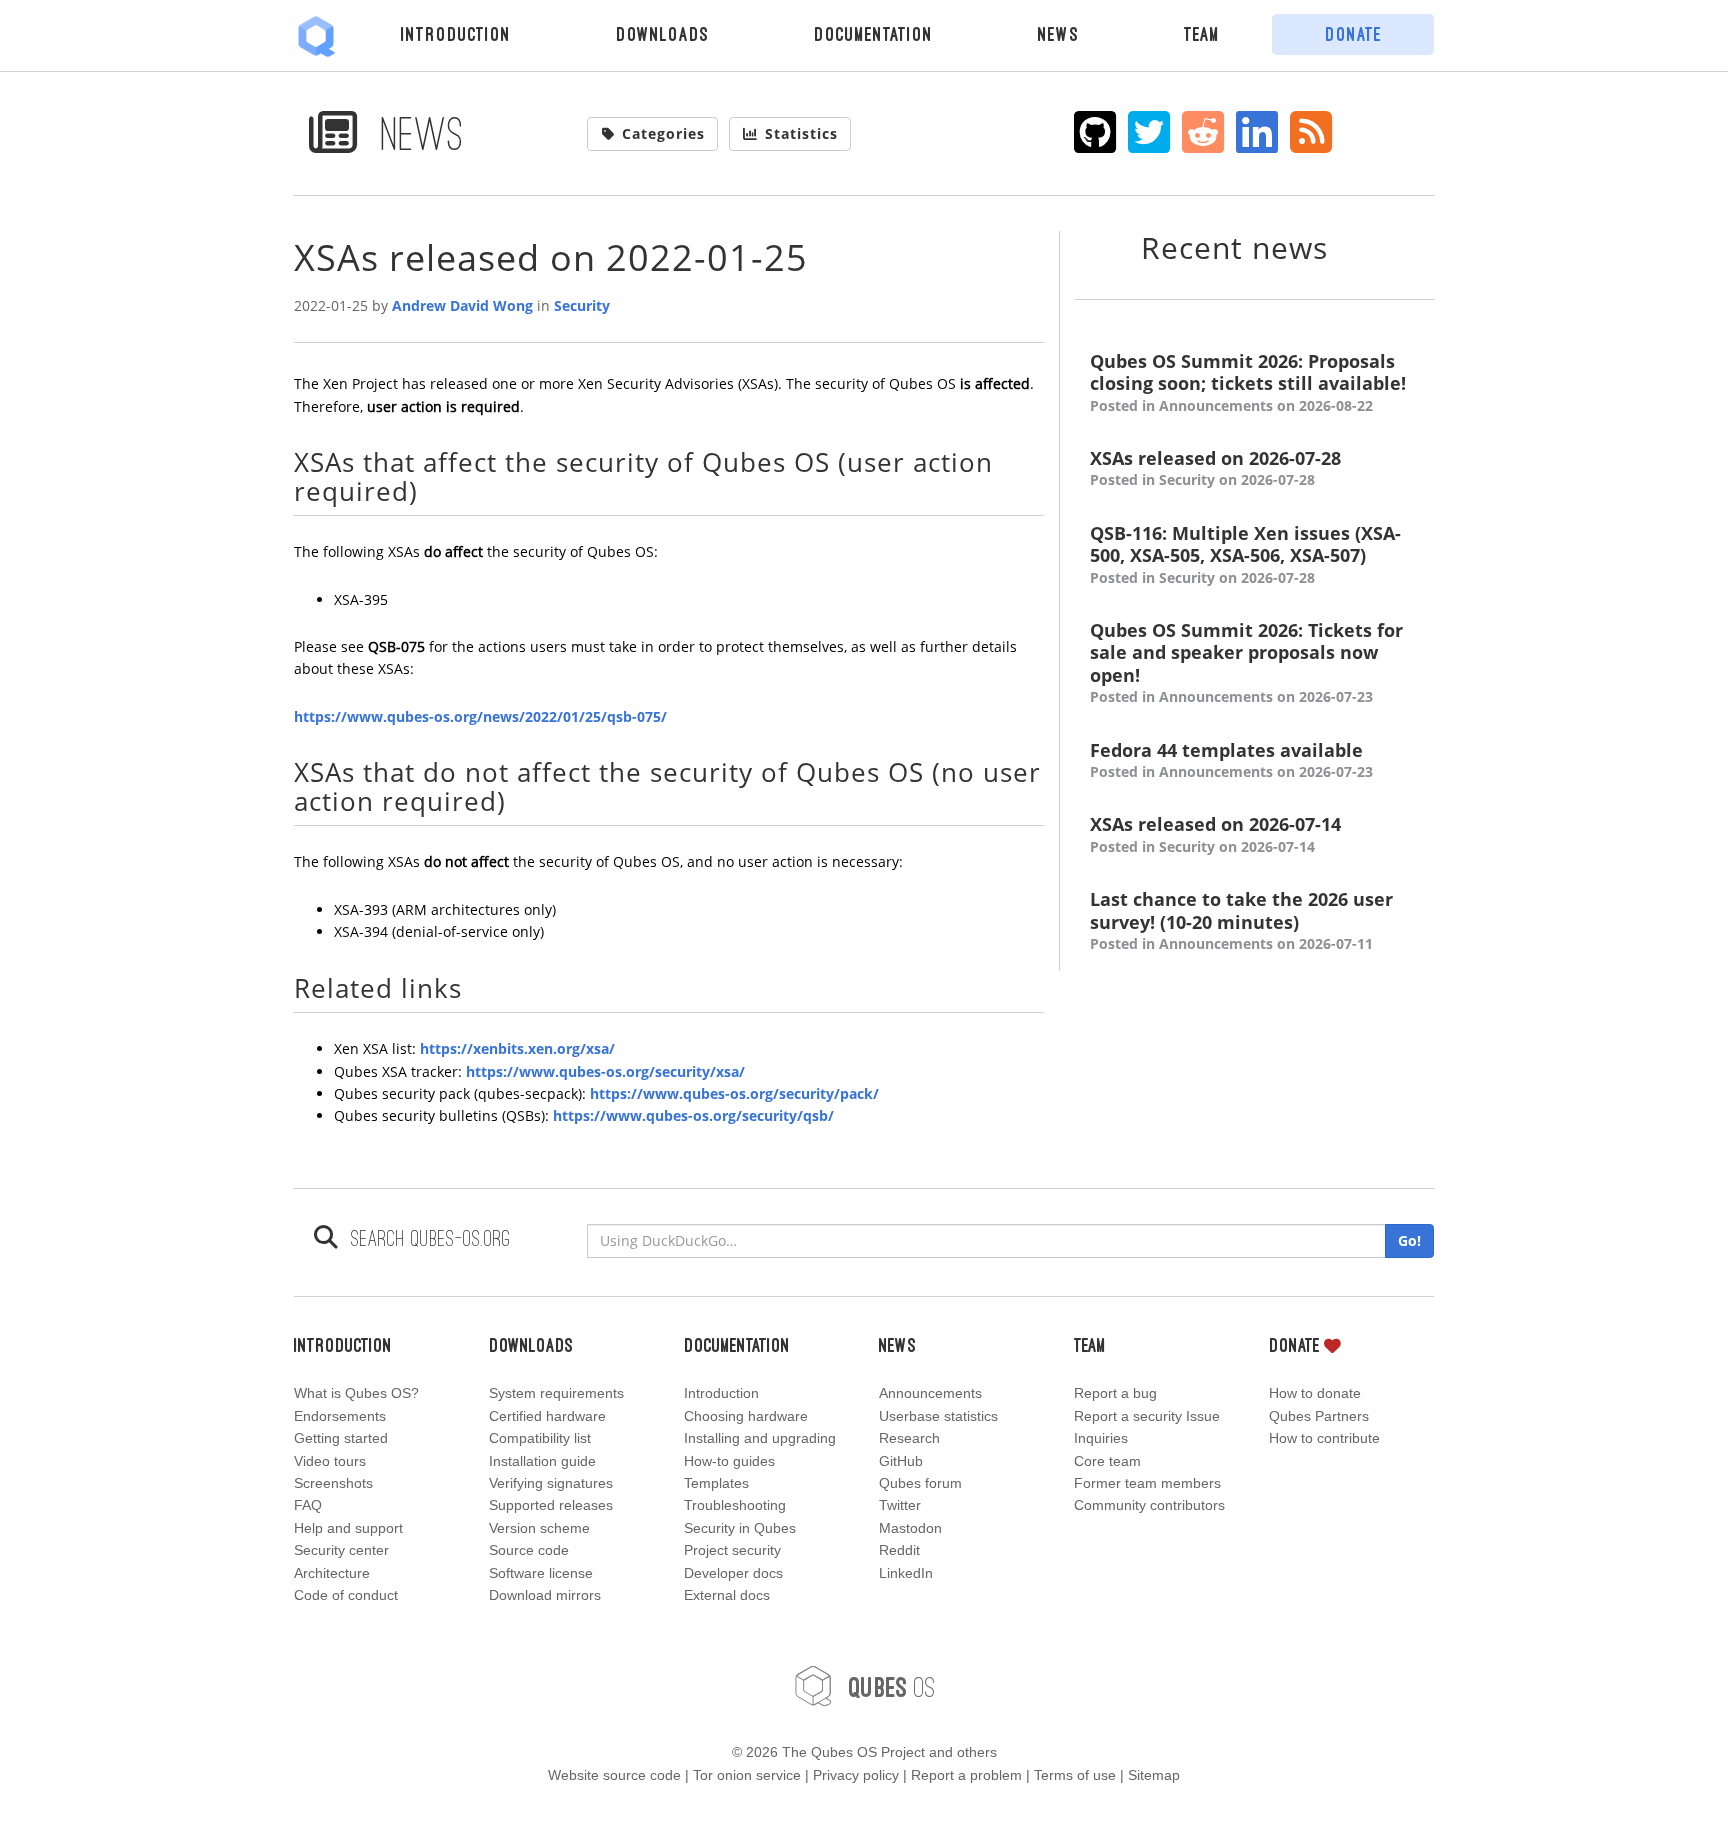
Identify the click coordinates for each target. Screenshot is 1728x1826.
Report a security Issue (1147, 1416)
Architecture (332, 1573)
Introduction (456, 34)
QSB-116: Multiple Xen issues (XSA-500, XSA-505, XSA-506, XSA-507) (1245, 554)
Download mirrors (545, 1595)
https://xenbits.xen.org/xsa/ (517, 1048)
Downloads (662, 34)
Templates (716, 1483)
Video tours (330, 1461)
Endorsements (340, 1416)
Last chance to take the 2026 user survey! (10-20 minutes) (1241, 920)
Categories (663, 133)
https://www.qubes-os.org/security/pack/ (734, 1093)
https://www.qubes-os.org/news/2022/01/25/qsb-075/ (480, 716)
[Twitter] (1149, 132)
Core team (1107, 1461)
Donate (1353, 34)
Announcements (930, 1393)
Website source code (614, 1775)
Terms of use (1075, 1775)
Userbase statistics (938, 1416)
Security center (341, 1550)
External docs (727, 1595)
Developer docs (733, 1573)
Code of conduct (346, 1595)
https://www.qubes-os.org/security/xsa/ (605, 1071)
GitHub (901, 1461)
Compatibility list (540, 1438)
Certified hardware (547, 1416)
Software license (541, 1573)
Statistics (801, 133)
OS (892, 1686)
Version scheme (539, 1528)
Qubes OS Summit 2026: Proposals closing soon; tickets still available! (1248, 382)
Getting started (341, 1438)
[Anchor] (431, 490)
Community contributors (1149, 1505)
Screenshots (333, 1483)
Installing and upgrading (760, 1438)
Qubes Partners (1319, 1416)
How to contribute (1324, 1438)
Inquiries (1101, 1438)
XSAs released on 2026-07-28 (1215, 468)
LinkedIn (906, 1573)
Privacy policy (856, 1775)
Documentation (873, 34)
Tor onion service (747, 1775)
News (1058, 34)
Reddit (899, 1550)
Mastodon (910, 1528)
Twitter (900, 1505)
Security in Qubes (740, 1528)
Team (1202, 34)
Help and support (348, 1528)
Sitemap (1154, 1775)
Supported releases (551, 1505)
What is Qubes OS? (356, 1393)
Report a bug (1115, 1393)
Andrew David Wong (462, 305)
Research (909, 1438)
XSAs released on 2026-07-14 (1215, 834)
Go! (1409, 1240)
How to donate (1315, 1393)
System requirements (556, 1393)
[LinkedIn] (1257, 132)
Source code (529, 1550)
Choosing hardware (746, 1416)
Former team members (1147, 1483)
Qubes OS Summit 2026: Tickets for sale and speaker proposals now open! (1246, 662)
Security (582, 305)
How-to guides (729, 1461)
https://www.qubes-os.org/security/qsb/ (693, 1115)
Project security (732, 1550)
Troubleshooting (735, 1505)
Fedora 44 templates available (1231, 760)
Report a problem (966, 1775)
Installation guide (542, 1461)
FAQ (308, 1505)
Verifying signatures (551, 1483)
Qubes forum (920, 1483)
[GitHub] (1095, 132)
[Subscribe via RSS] (1311, 132)
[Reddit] (1203, 132)
